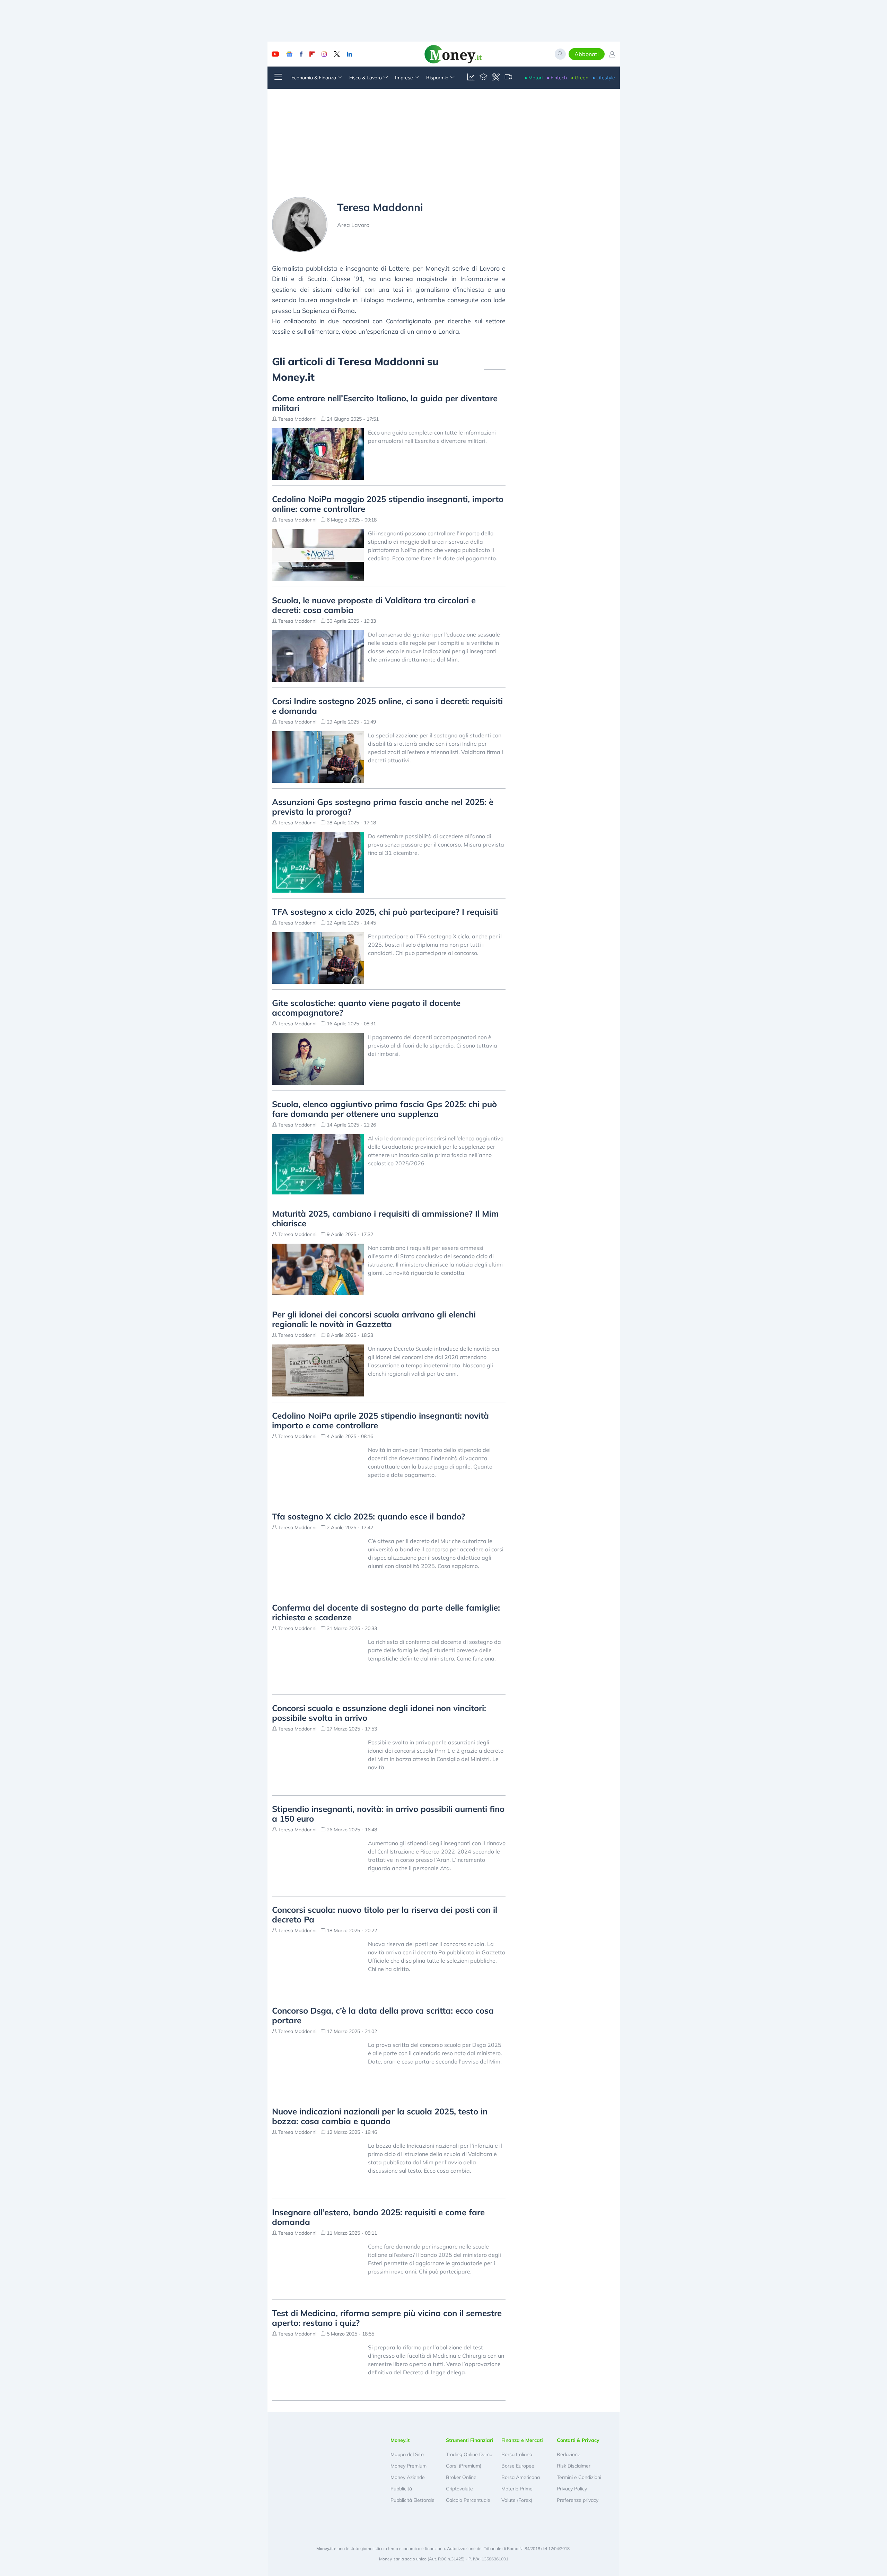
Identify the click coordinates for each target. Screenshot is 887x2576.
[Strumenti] (496, 78)
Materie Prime (517, 2489)
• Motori (534, 78)
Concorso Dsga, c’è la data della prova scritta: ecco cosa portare (383, 2015)
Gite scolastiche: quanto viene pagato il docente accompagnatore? (366, 1008)
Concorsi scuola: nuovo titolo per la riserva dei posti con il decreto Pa (385, 1915)
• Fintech (557, 78)
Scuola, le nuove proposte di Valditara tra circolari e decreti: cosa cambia (374, 605)
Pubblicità (401, 2489)
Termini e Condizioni (579, 2477)
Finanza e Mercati (522, 2440)
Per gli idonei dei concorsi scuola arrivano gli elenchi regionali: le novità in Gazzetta (374, 1319)
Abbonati (587, 54)
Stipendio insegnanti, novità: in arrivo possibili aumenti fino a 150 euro (388, 1814)
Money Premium (409, 2466)
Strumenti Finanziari (470, 2440)
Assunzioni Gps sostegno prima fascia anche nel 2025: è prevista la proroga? (383, 807)
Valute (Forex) (517, 2500)
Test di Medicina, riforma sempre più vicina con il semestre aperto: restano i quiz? (387, 2318)
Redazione (569, 2454)
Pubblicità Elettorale (412, 2500)
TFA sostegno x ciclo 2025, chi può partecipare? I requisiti (385, 912)
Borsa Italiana (517, 2454)
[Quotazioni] (471, 78)
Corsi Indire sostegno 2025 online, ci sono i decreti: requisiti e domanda (387, 706)
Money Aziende (408, 2477)
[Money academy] (483, 78)
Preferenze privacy (578, 2500)
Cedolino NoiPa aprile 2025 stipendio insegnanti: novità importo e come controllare (380, 1420)
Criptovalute (459, 2489)
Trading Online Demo (469, 2454)
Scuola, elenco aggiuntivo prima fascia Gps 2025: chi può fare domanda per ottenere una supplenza (384, 1109)
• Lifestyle (604, 78)
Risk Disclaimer (574, 2466)
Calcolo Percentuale (468, 2500)
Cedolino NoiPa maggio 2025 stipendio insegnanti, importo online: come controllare (388, 504)
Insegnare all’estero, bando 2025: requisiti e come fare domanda (378, 2217)
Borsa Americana (521, 2477)
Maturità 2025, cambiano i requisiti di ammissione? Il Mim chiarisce (385, 1218)
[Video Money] (508, 78)
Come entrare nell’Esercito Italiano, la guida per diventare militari (385, 403)
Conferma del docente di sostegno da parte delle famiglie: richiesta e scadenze (386, 1612)
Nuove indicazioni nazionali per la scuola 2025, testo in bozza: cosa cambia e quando (380, 2116)
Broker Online (461, 2477)
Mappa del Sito (407, 2454)
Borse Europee (518, 2466)
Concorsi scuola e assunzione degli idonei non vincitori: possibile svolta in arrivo (379, 1713)
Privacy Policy (572, 2489)
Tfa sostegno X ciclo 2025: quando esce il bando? (368, 1516)
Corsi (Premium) (464, 2466)
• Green (580, 78)
